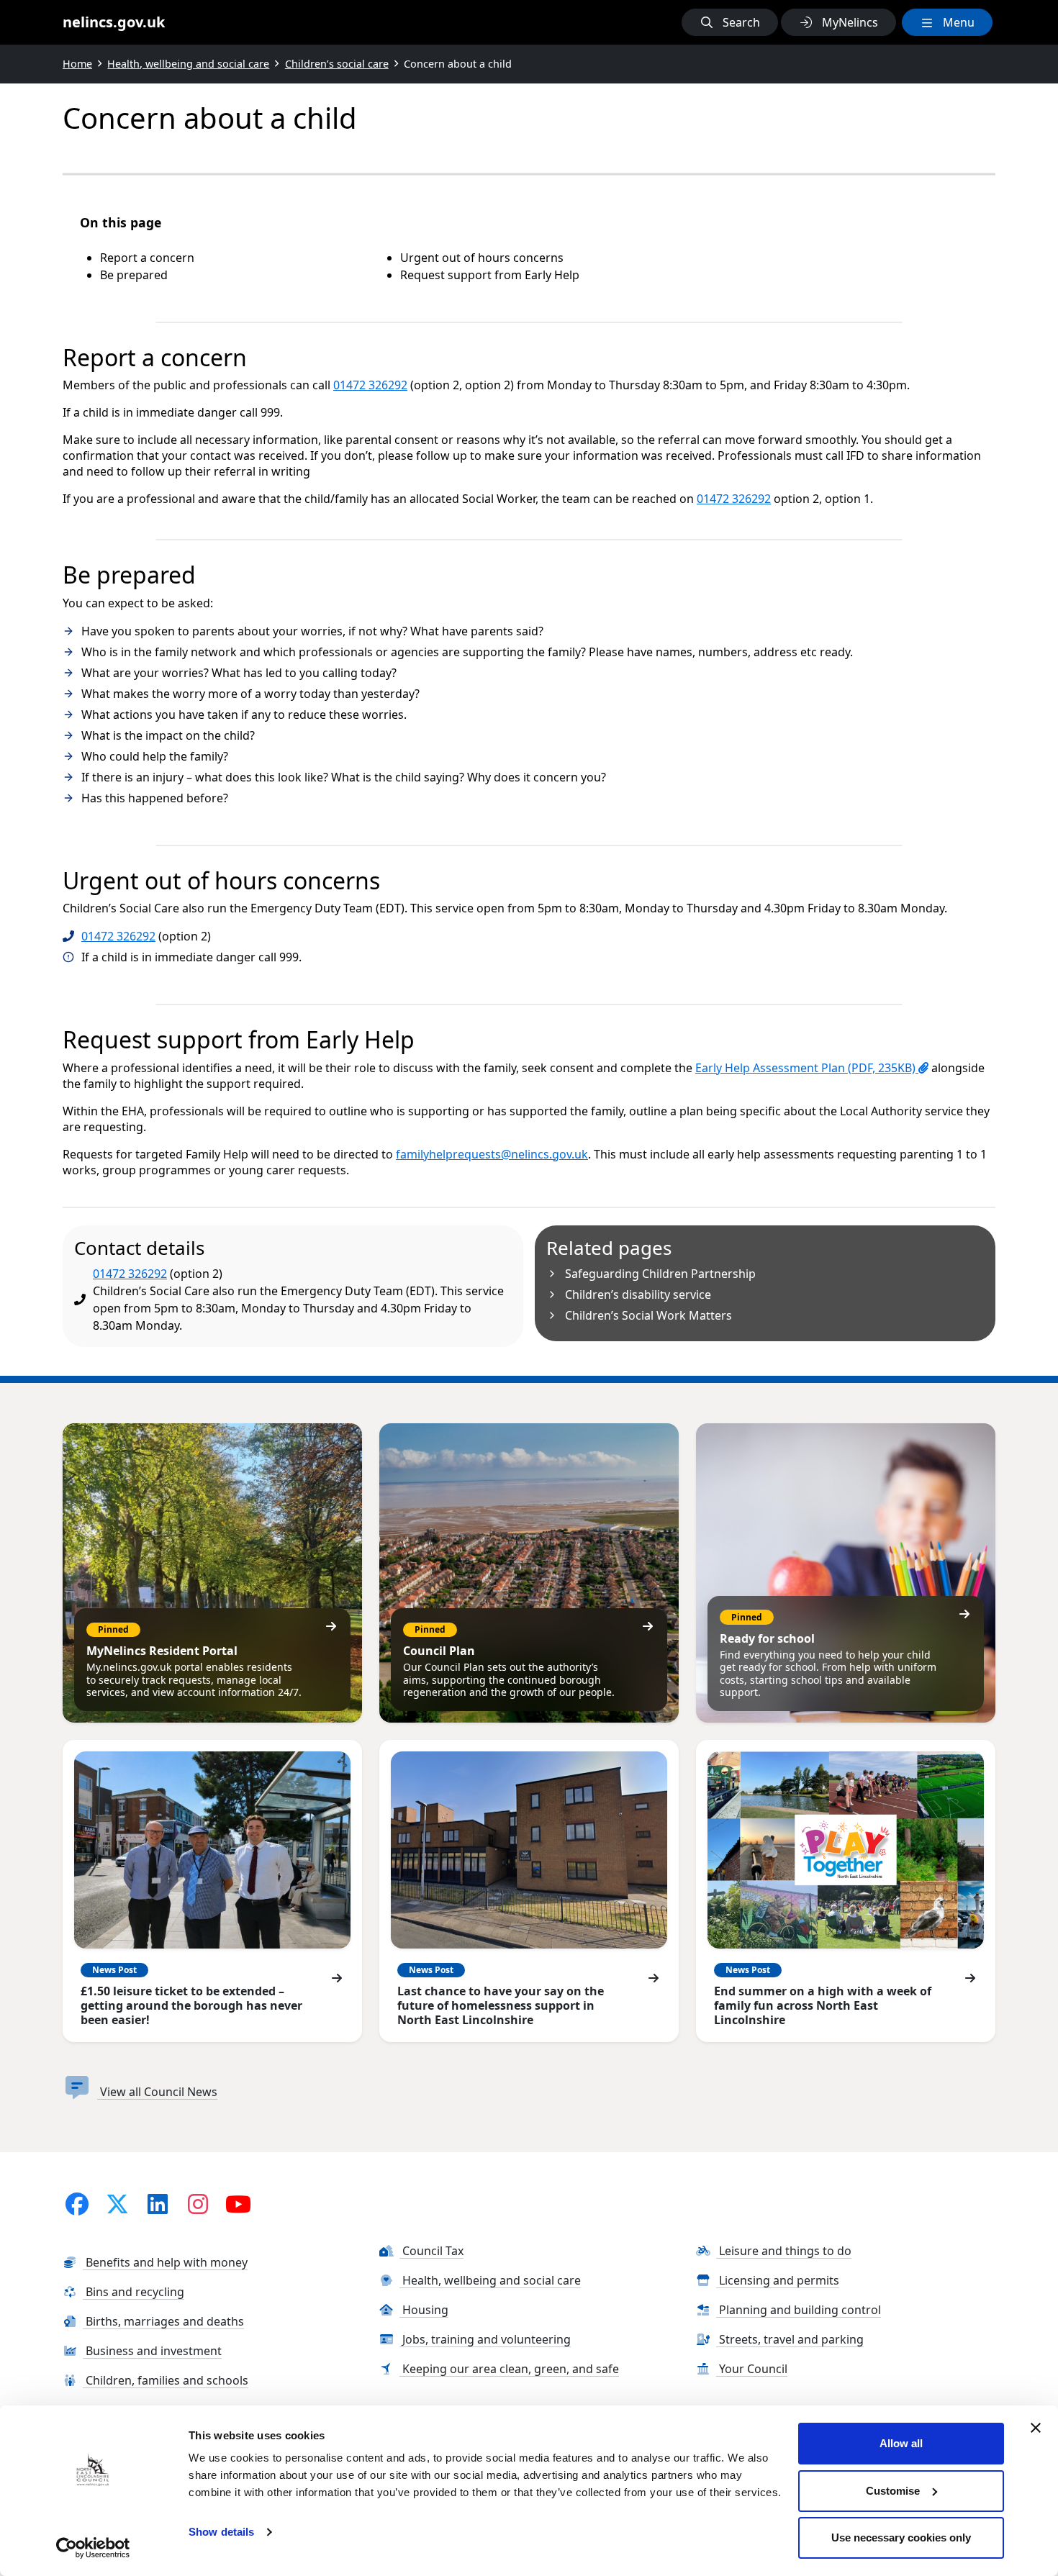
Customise (893, 2491)
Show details (221, 2532)
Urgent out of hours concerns (482, 258)
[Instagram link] (198, 2204)
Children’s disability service (638, 1294)
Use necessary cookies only (901, 2538)
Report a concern (147, 258)
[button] (730, 22)
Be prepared (134, 275)
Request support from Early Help (490, 275)
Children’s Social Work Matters (648, 1315)
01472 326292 (370, 385)
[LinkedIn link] (158, 2204)
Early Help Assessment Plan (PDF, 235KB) (807, 1068)
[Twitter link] (117, 2204)
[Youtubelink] (238, 2204)
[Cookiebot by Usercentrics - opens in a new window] (93, 2548)
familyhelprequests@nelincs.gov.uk (492, 1154)
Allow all (901, 2443)
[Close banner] (1036, 2428)
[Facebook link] (77, 2204)
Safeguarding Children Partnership (660, 1274)
